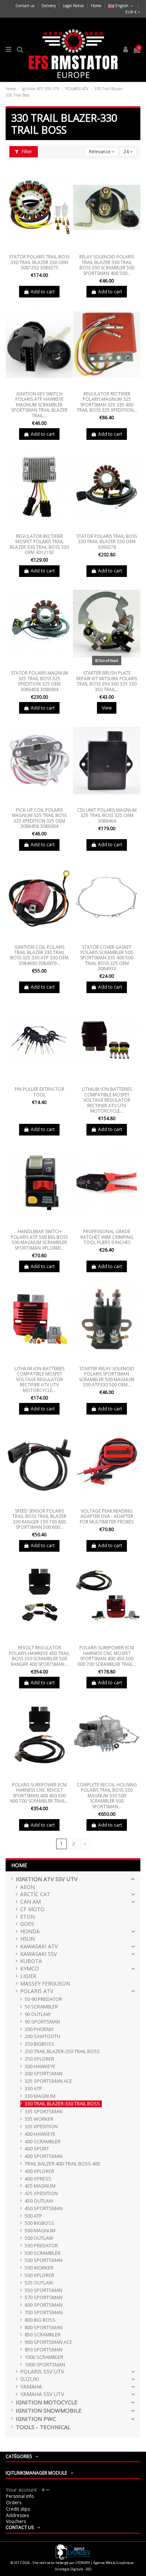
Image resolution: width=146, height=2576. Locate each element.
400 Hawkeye (40, 2134)
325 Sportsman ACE (48, 2081)
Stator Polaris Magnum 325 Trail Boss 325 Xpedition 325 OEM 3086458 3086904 (39, 681)
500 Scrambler (43, 2253)
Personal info (20, 2496)
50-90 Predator (43, 1999)
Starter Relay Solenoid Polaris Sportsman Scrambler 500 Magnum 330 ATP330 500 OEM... (107, 1377)
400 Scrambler (43, 2142)
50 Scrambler (41, 2007)
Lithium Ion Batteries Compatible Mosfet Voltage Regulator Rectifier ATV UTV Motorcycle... (107, 1100)
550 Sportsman (44, 2290)
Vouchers (16, 2521)
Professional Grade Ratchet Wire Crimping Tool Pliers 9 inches (107, 1237)
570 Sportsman (44, 2297)
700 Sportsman (44, 2313)
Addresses (17, 2515)
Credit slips (18, 2509)
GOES (27, 1924)
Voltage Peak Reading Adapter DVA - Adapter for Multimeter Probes (107, 1516)
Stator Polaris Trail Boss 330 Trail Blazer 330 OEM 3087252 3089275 (39, 262)
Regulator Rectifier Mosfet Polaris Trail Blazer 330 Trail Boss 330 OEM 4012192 (39, 544)
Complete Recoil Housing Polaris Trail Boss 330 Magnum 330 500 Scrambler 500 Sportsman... (107, 1796)
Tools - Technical (43, 2427)
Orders (14, 2503)
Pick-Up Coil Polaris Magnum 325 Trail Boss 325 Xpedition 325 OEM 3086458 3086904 (39, 818)
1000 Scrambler (44, 2357)
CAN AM (31, 1902)
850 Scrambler (43, 2335)
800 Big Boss (40, 2320)
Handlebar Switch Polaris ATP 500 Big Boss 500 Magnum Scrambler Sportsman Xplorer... (39, 1240)
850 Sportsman (44, 2350)
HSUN (28, 1939)
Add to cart (43, 292)
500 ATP (34, 2216)
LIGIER (28, 1976)
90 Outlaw (38, 2014)
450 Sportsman (44, 2208)
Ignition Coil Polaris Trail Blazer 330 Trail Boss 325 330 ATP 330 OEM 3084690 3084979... (39, 955)
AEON (28, 1887)
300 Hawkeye (40, 2066)
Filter (26, 152)
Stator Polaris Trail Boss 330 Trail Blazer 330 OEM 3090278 (107, 542)
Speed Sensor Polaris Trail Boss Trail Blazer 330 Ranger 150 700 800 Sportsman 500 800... (39, 1519)
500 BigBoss (39, 2223)
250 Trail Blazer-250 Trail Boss (62, 2051)
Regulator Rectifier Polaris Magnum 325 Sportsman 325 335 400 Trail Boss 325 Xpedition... (107, 402)
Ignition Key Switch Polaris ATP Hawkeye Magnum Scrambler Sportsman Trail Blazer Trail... (39, 405)
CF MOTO (32, 1909)
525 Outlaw (39, 2283)
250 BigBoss (39, 2044)
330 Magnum (40, 2096)
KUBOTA (31, 1961)
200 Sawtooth (42, 2036)
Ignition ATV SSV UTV (47, 1879)
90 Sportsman (42, 2022)
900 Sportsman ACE (48, 2342)
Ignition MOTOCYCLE (47, 2402)
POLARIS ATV (37, 1991)
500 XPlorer (39, 2275)
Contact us (25, 6)
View (107, 708)
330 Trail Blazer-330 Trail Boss (62, 2104)
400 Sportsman (44, 2156)
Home (96, 6)
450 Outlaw (39, 2201)
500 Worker (39, 2268)
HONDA (30, 1932)
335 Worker (39, 2119)
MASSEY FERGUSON (45, 1984)
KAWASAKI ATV (39, 1947)
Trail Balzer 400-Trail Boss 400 (62, 2164)
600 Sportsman (44, 2305)
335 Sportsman (44, 2112)
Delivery (49, 6)
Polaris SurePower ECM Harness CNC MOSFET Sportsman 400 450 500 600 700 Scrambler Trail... (107, 1656)
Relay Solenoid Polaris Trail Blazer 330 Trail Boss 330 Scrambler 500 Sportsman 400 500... (107, 265)
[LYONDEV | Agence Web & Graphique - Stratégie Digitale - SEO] (73, 2551)
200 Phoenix (39, 2029)
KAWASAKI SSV (39, 1954)
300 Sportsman (44, 2074)
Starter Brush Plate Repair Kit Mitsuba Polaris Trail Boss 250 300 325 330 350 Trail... (107, 681)
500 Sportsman (44, 2260)
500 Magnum (40, 2231)
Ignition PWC (36, 2419)
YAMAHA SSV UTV (42, 2394)
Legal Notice (74, 6)
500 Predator (41, 2246)
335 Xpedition (41, 2127)
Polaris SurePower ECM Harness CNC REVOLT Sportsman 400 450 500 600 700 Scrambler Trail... (39, 1793)
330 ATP (34, 2089)
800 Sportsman (44, 2328)
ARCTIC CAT (35, 1894)
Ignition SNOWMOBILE (49, 2411)
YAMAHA (31, 2387)
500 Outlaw (39, 2238)
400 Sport (37, 2149)
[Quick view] (39, 249)
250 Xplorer (39, 2059)
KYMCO (30, 1969)
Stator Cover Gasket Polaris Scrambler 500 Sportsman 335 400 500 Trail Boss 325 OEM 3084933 (107, 958)
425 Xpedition (41, 2193)
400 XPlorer (39, 2171)
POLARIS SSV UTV (42, 2372)
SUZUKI (30, 2379)
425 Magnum (40, 2186)
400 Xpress (38, 2179)
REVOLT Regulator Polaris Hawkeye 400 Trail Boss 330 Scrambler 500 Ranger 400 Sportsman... (39, 1656)
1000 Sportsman (45, 2365)
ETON (28, 1917)
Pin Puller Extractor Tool (39, 1092)
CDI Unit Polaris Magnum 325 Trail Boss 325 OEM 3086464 (107, 815)
